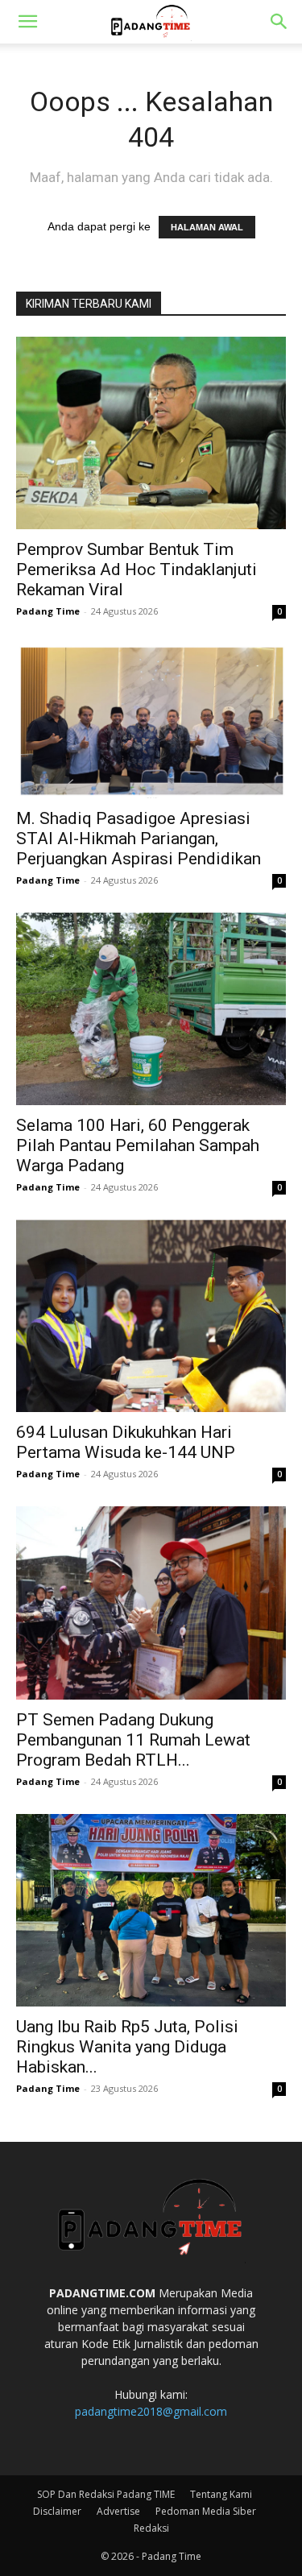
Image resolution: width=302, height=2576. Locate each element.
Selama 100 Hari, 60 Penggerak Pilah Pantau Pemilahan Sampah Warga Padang (138, 1145)
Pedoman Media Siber (206, 2511)
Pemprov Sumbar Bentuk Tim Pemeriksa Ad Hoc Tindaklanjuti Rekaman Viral (137, 569)
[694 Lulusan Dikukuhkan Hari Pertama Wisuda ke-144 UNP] (151, 1316)
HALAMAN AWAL (207, 227)
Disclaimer (57, 2511)
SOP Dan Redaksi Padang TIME (106, 2494)
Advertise (118, 2511)
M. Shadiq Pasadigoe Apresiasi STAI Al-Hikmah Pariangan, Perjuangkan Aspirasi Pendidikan (139, 839)
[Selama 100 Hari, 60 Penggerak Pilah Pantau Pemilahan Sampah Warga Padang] (151, 1009)
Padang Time (48, 611)
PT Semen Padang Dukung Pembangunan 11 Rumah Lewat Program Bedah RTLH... (133, 1740)
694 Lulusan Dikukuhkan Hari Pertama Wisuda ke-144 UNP (126, 1442)
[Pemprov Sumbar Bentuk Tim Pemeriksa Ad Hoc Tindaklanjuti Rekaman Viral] (151, 433)
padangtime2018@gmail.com (151, 2411)
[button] (27, 22)
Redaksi (151, 2528)
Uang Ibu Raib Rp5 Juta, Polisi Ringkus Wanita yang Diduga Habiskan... (127, 2047)
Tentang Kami (221, 2494)
